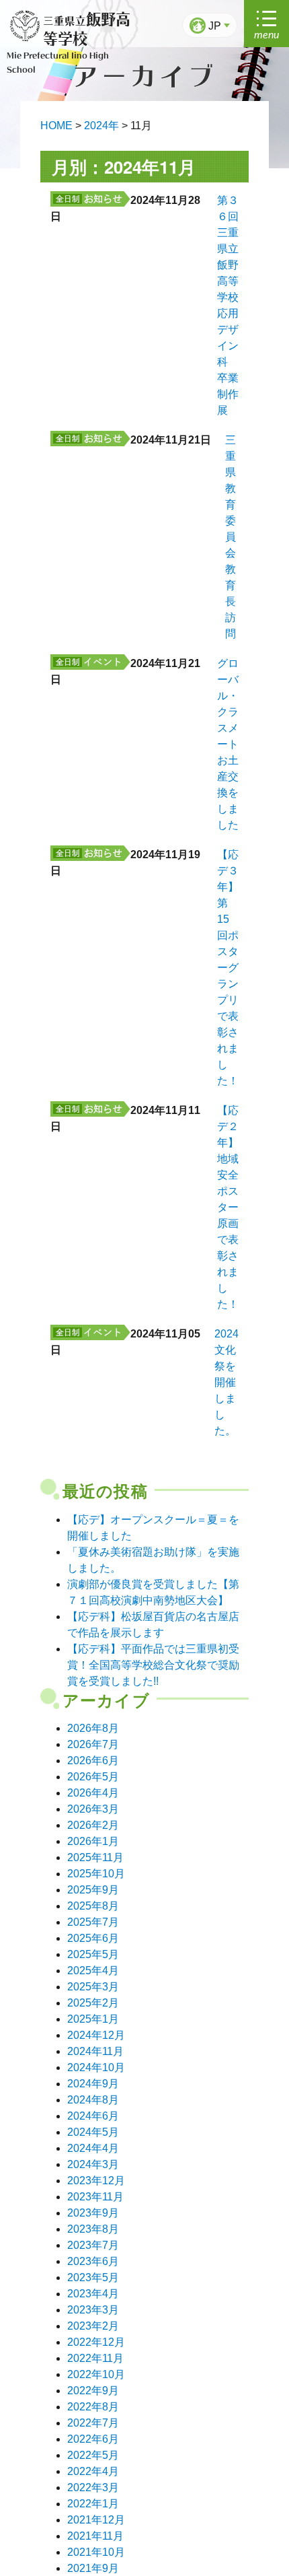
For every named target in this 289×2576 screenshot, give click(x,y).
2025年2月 (93, 2003)
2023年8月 (93, 2229)
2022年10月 (96, 2374)
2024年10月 (96, 2067)
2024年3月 (93, 2164)
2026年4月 (93, 1793)
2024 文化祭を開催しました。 (226, 1382)
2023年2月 (93, 2326)
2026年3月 (93, 1809)
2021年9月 (93, 2568)
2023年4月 (93, 2294)
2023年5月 (93, 2277)
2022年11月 (95, 2358)
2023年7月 (93, 2245)
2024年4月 (93, 2148)
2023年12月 (96, 2181)
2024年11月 (95, 2051)
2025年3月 (93, 1987)
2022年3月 (93, 2487)
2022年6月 (93, 2439)
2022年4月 (93, 2471)
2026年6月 (93, 1761)
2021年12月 (96, 2520)
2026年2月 (93, 1825)
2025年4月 (93, 1971)
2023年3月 (93, 2310)
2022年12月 (96, 2342)
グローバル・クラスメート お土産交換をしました (233, 744)
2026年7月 (93, 1744)
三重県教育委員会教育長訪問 (231, 537)
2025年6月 (93, 1938)
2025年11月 (95, 1857)
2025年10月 (96, 1874)
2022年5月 (93, 2455)
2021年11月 (95, 2536)
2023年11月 (95, 2197)
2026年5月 (93, 1777)
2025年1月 (93, 2019)
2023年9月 (93, 2213)
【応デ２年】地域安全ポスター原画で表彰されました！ (228, 1207)
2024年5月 (93, 2132)
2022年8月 (93, 2407)
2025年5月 (93, 1954)
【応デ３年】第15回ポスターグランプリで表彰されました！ (228, 968)
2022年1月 (93, 2504)
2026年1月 (93, 1841)
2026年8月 (93, 1728)
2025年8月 (93, 1906)
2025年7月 (93, 1922)
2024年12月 (96, 2035)
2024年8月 (93, 2100)
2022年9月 (93, 2391)
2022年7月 (93, 2423)
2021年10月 (96, 2552)
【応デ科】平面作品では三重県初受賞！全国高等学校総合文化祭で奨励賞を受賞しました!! (153, 1665)
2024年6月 (93, 2116)
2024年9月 (93, 2084)
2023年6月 (93, 2261)
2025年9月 (93, 1890)
